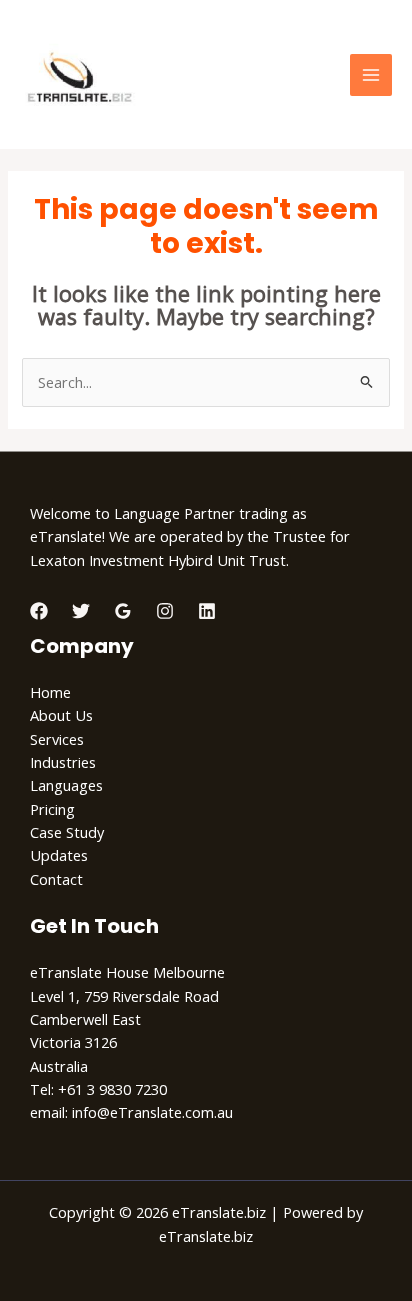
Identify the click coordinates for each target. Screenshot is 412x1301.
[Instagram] (165, 611)
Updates (59, 855)
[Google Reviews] (123, 611)
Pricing (52, 809)
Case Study (67, 832)
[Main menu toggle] (371, 75)
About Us (61, 715)
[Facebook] (39, 611)
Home (50, 692)
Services (57, 739)
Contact (56, 879)
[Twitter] (81, 611)
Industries (63, 762)
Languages (66, 785)
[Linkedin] (207, 611)
